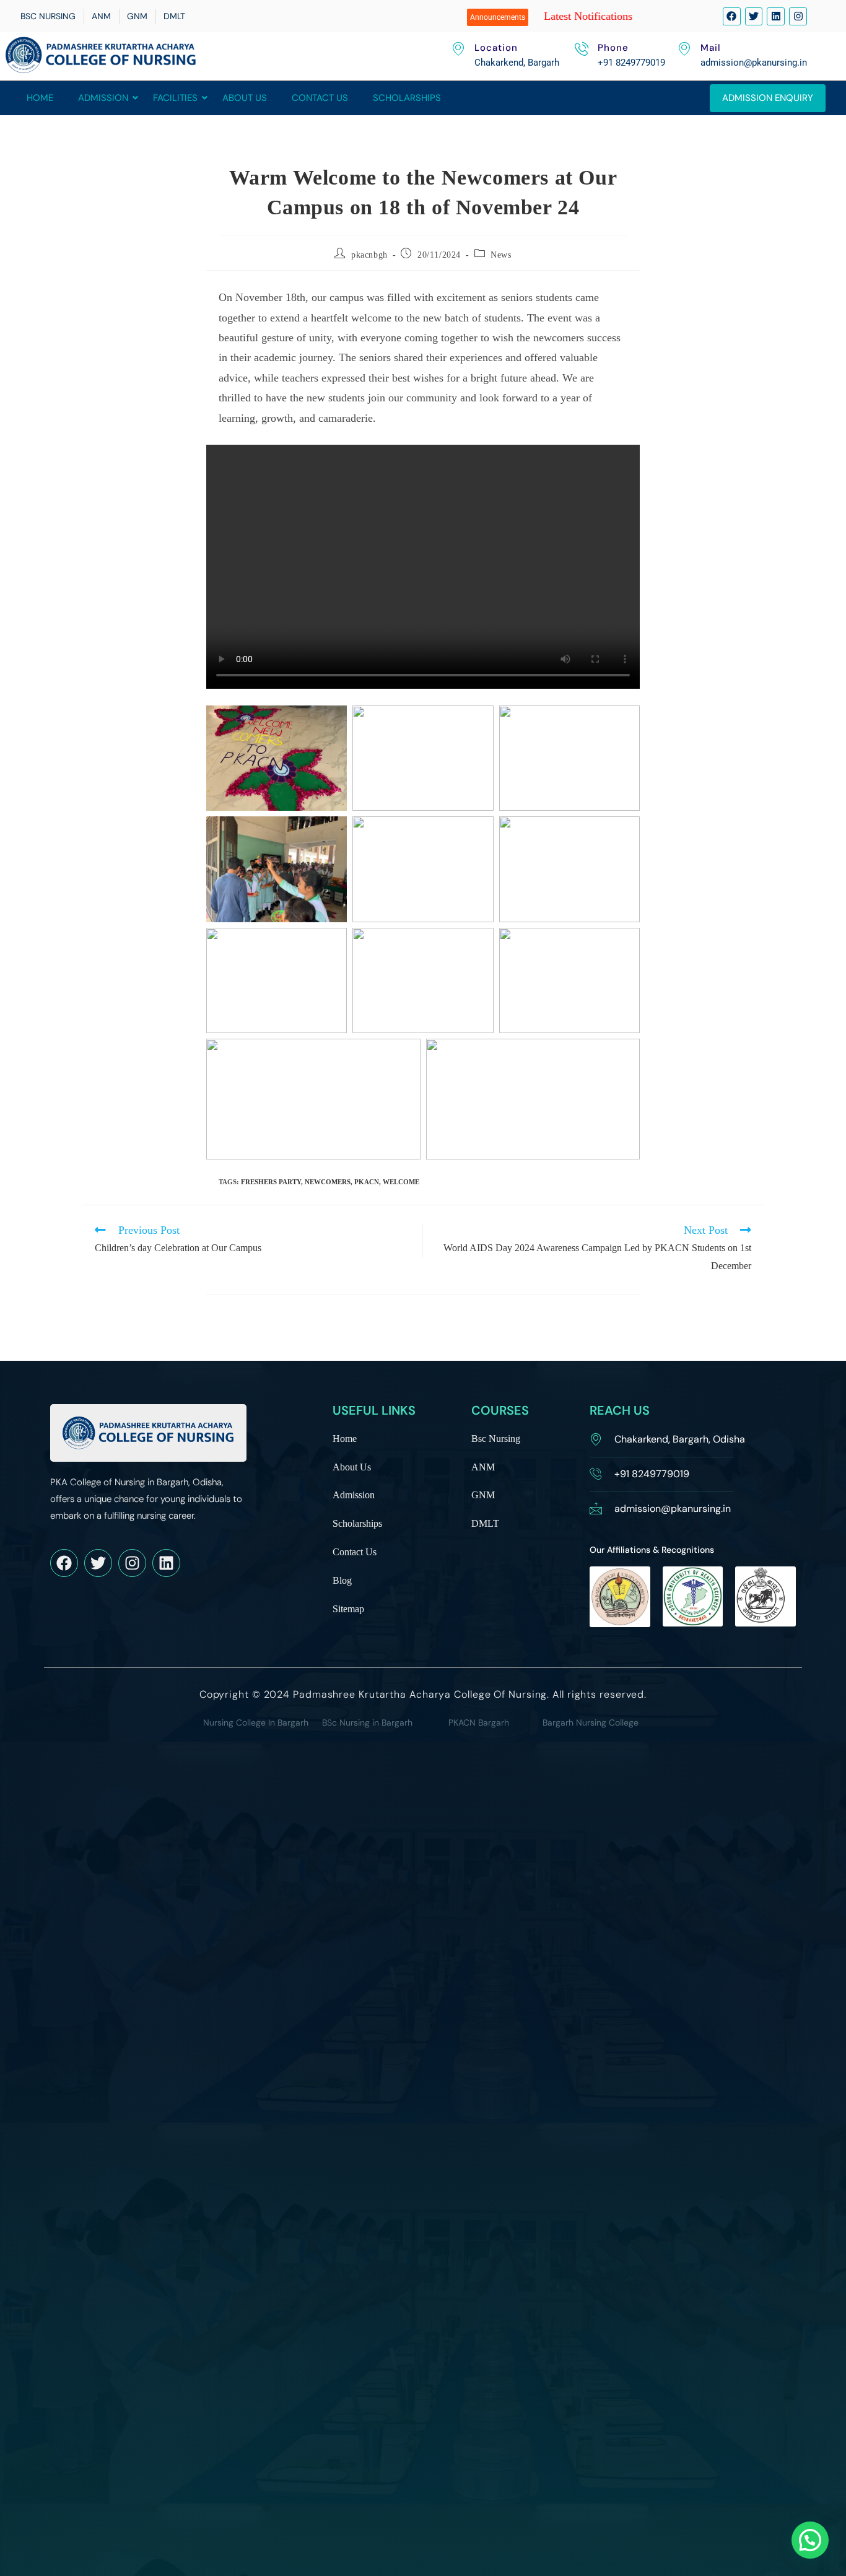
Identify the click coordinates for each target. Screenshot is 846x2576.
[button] (810, 2540)
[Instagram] (798, 16)
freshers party (271, 1182)
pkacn (367, 1182)
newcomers (328, 1182)
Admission (103, 98)
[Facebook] (732, 16)
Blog (342, 1581)
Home (40, 98)
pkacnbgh (369, 255)
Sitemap (348, 1609)
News (501, 255)
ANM (483, 1468)
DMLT (485, 1524)
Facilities (175, 98)
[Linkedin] (776, 16)
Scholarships (407, 98)
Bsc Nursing (496, 1439)
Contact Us (320, 98)
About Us (245, 98)
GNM (483, 1495)
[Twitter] (754, 16)
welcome (401, 1182)
